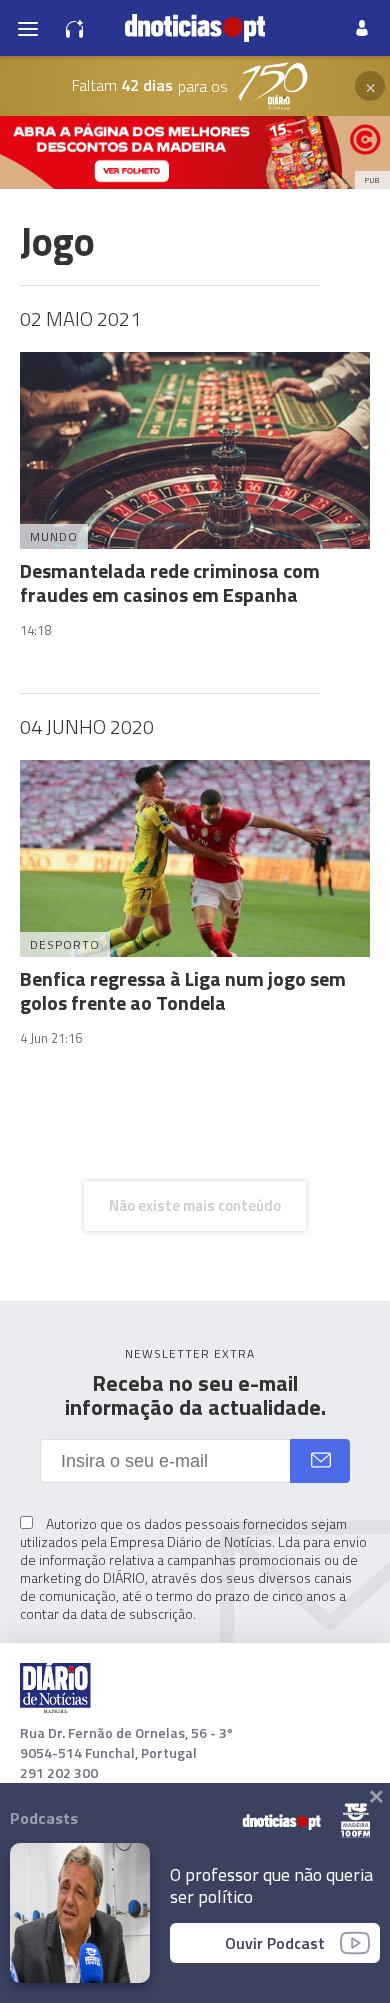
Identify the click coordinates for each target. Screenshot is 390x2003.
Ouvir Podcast (275, 1943)
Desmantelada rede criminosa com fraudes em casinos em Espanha (170, 582)
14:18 (35, 630)
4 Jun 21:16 (51, 1038)
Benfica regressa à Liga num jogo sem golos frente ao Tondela (183, 990)
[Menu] (28, 28)
